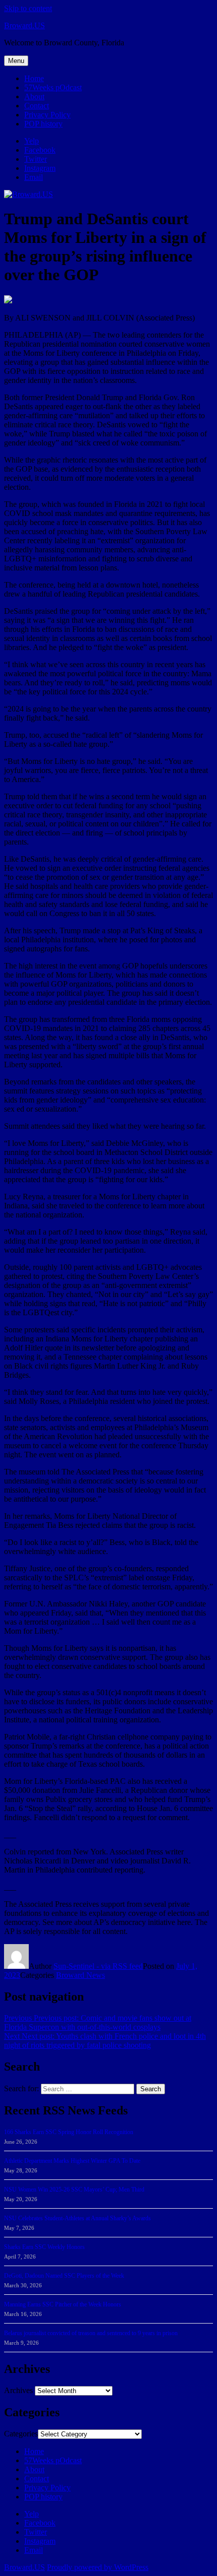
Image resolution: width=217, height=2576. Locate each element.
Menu (16, 61)
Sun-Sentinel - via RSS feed (98, 1966)
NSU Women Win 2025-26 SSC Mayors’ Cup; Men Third (74, 2189)
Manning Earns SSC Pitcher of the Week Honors (63, 2304)
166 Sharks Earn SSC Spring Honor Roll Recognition (69, 2132)
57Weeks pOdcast (53, 87)
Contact (37, 106)
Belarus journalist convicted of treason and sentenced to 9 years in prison (91, 2333)
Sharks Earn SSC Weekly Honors (44, 2247)
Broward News (80, 1975)
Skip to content (28, 8)
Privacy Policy (47, 115)
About (34, 96)
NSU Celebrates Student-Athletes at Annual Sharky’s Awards (77, 2218)
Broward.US (24, 25)
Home (34, 78)
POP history (43, 124)
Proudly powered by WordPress (98, 2567)
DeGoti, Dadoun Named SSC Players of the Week (64, 2276)
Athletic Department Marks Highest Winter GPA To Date (72, 2161)
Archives (18, 2390)
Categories (21, 2434)
